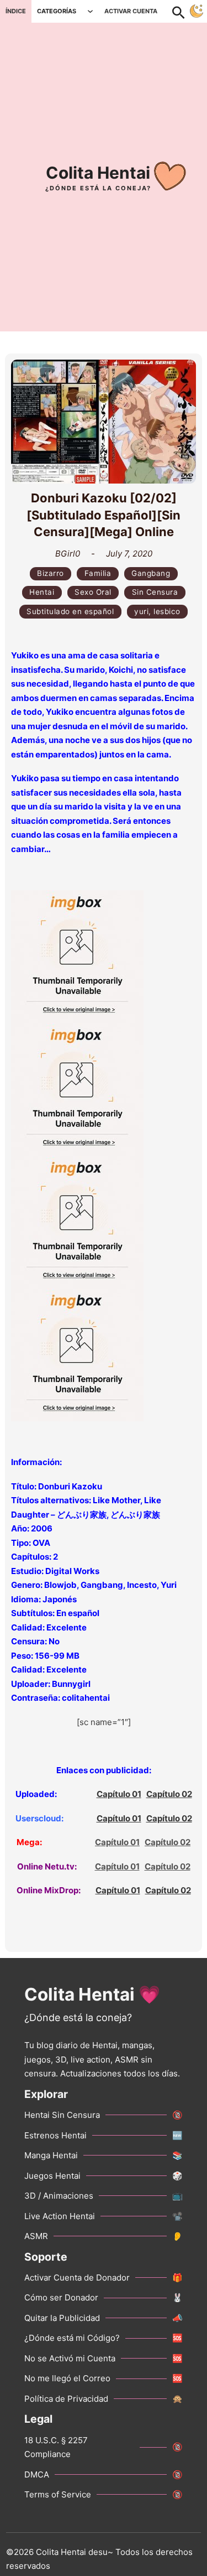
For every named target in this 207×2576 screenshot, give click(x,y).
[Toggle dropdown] (90, 11)
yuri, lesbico (157, 611)
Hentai (42, 592)
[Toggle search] (184, 11)
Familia (98, 573)
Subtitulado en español (70, 611)
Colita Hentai (98, 173)
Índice (16, 11)
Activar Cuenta (131, 11)
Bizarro (51, 573)
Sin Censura (155, 592)
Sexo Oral (93, 592)
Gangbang (151, 573)
